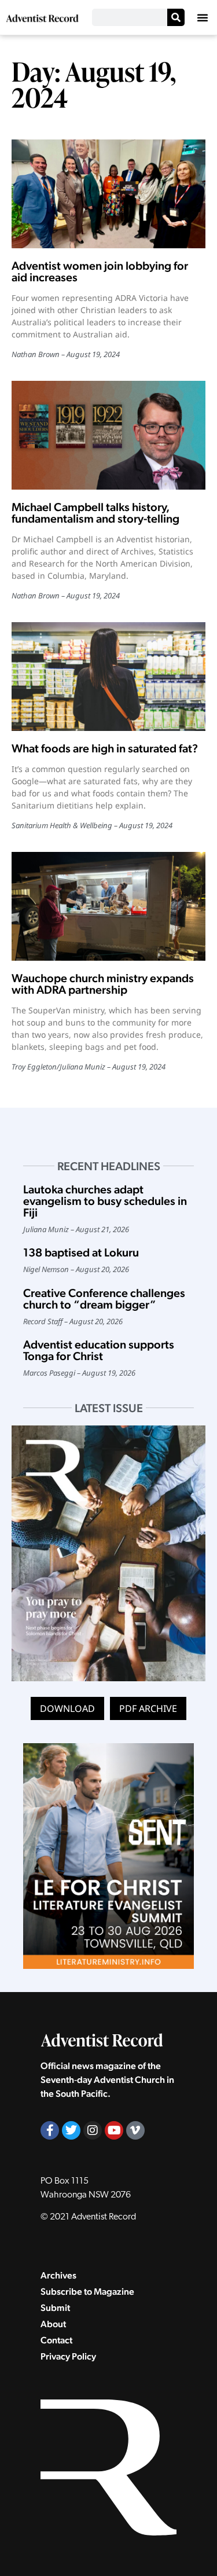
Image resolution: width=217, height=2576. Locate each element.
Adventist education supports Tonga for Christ (99, 1350)
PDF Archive (148, 1708)
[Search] (176, 17)
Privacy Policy (68, 2356)
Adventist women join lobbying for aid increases (100, 271)
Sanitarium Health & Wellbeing (62, 825)
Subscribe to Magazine (87, 2292)
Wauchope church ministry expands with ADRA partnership (103, 984)
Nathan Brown (36, 354)
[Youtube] (114, 2130)
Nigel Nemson (46, 1269)
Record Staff (43, 1321)
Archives (58, 2275)
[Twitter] (71, 2130)
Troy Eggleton (34, 1067)
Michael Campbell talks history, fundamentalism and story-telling (95, 513)
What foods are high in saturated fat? (105, 748)
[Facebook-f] (50, 2130)
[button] (203, 17)
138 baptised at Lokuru (81, 1252)
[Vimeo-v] (135, 2130)
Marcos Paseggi (49, 1373)
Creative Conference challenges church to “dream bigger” (104, 1299)
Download (67, 1708)
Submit (55, 2308)
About (53, 2324)
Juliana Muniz (82, 1067)
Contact (56, 2340)
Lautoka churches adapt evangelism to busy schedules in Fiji (105, 1201)
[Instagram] (93, 2130)
